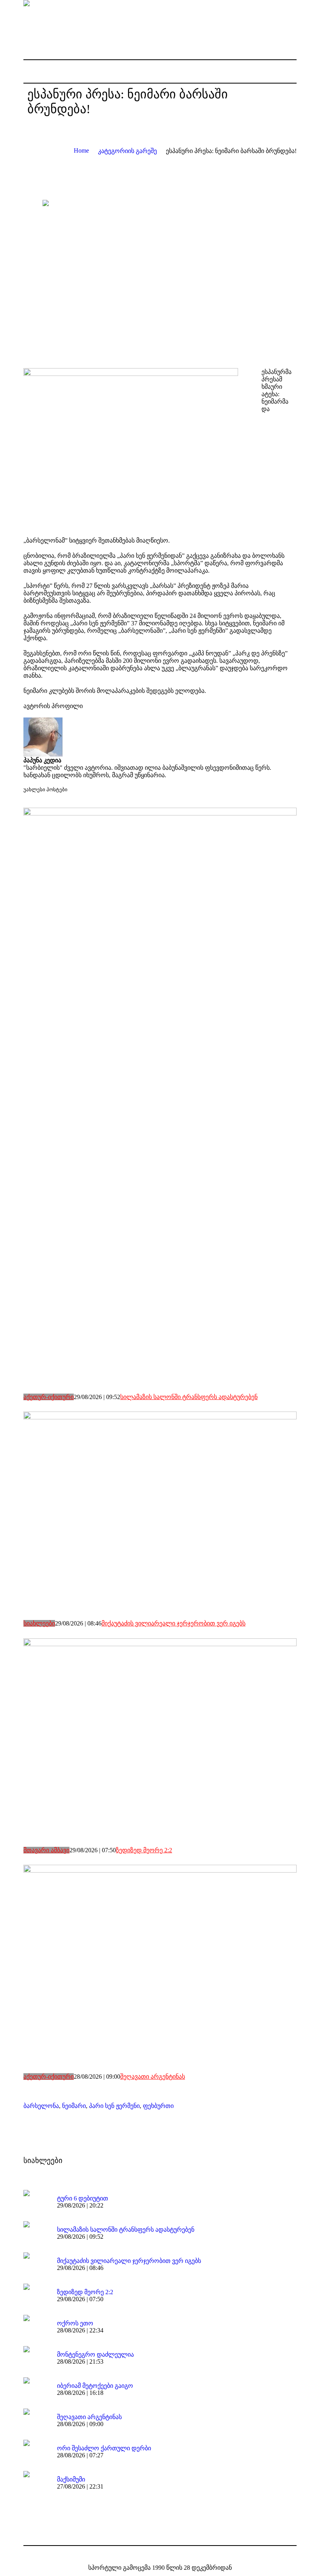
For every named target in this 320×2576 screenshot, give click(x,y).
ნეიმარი (74, 2106)
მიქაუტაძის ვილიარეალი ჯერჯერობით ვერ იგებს (173, 1623)
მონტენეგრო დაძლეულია (95, 2354)
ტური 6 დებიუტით (83, 2198)
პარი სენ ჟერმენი (114, 2106)
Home (81, 150)
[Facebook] (153, 2555)
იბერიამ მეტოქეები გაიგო (95, 2386)
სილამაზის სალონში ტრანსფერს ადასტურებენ (189, 1397)
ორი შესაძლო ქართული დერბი (104, 2448)
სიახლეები (39, 1623)
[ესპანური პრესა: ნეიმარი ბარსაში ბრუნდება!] (160, 278)
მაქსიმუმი (71, 2479)
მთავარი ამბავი (46, 1850)
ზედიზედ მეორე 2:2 (144, 1850)
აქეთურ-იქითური (49, 1397)
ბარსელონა (41, 2106)
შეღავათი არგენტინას (153, 2077)
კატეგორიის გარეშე (127, 151)
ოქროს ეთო (75, 2323)
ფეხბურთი (158, 2106)
